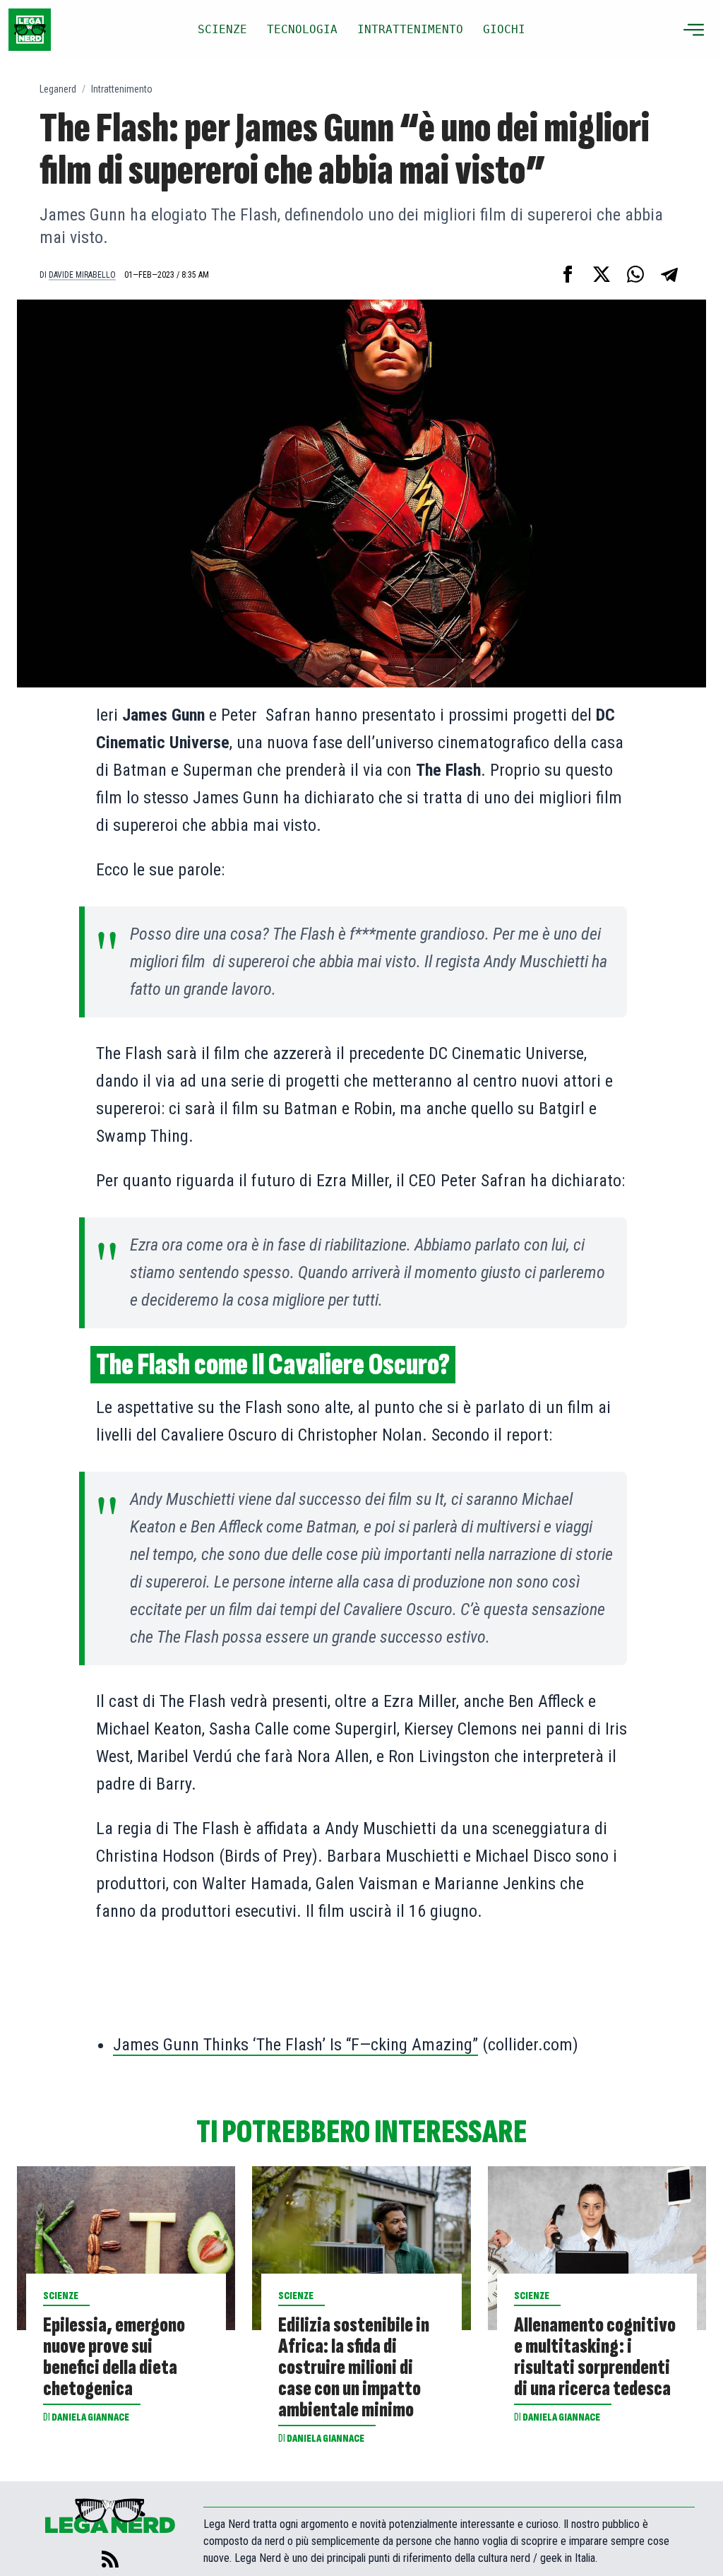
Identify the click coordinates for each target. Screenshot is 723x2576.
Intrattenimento (122, 89)
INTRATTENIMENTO (410, 29)
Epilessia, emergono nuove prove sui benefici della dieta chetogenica (114, 2357)
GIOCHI (504, 29)
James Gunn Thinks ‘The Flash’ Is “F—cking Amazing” (295, 2045)
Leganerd (58, 89)
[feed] (110, 2559)
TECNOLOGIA (302, 29)
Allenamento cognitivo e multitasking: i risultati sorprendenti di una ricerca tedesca (595, 2357)
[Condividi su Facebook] (568, 274)
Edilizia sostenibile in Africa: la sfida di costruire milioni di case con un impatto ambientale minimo (354, 2368)
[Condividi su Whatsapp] (635, 274)
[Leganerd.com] (30, 30)
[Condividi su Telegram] (669, 274)
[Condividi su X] (602, 274)
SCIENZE (222, 29)
